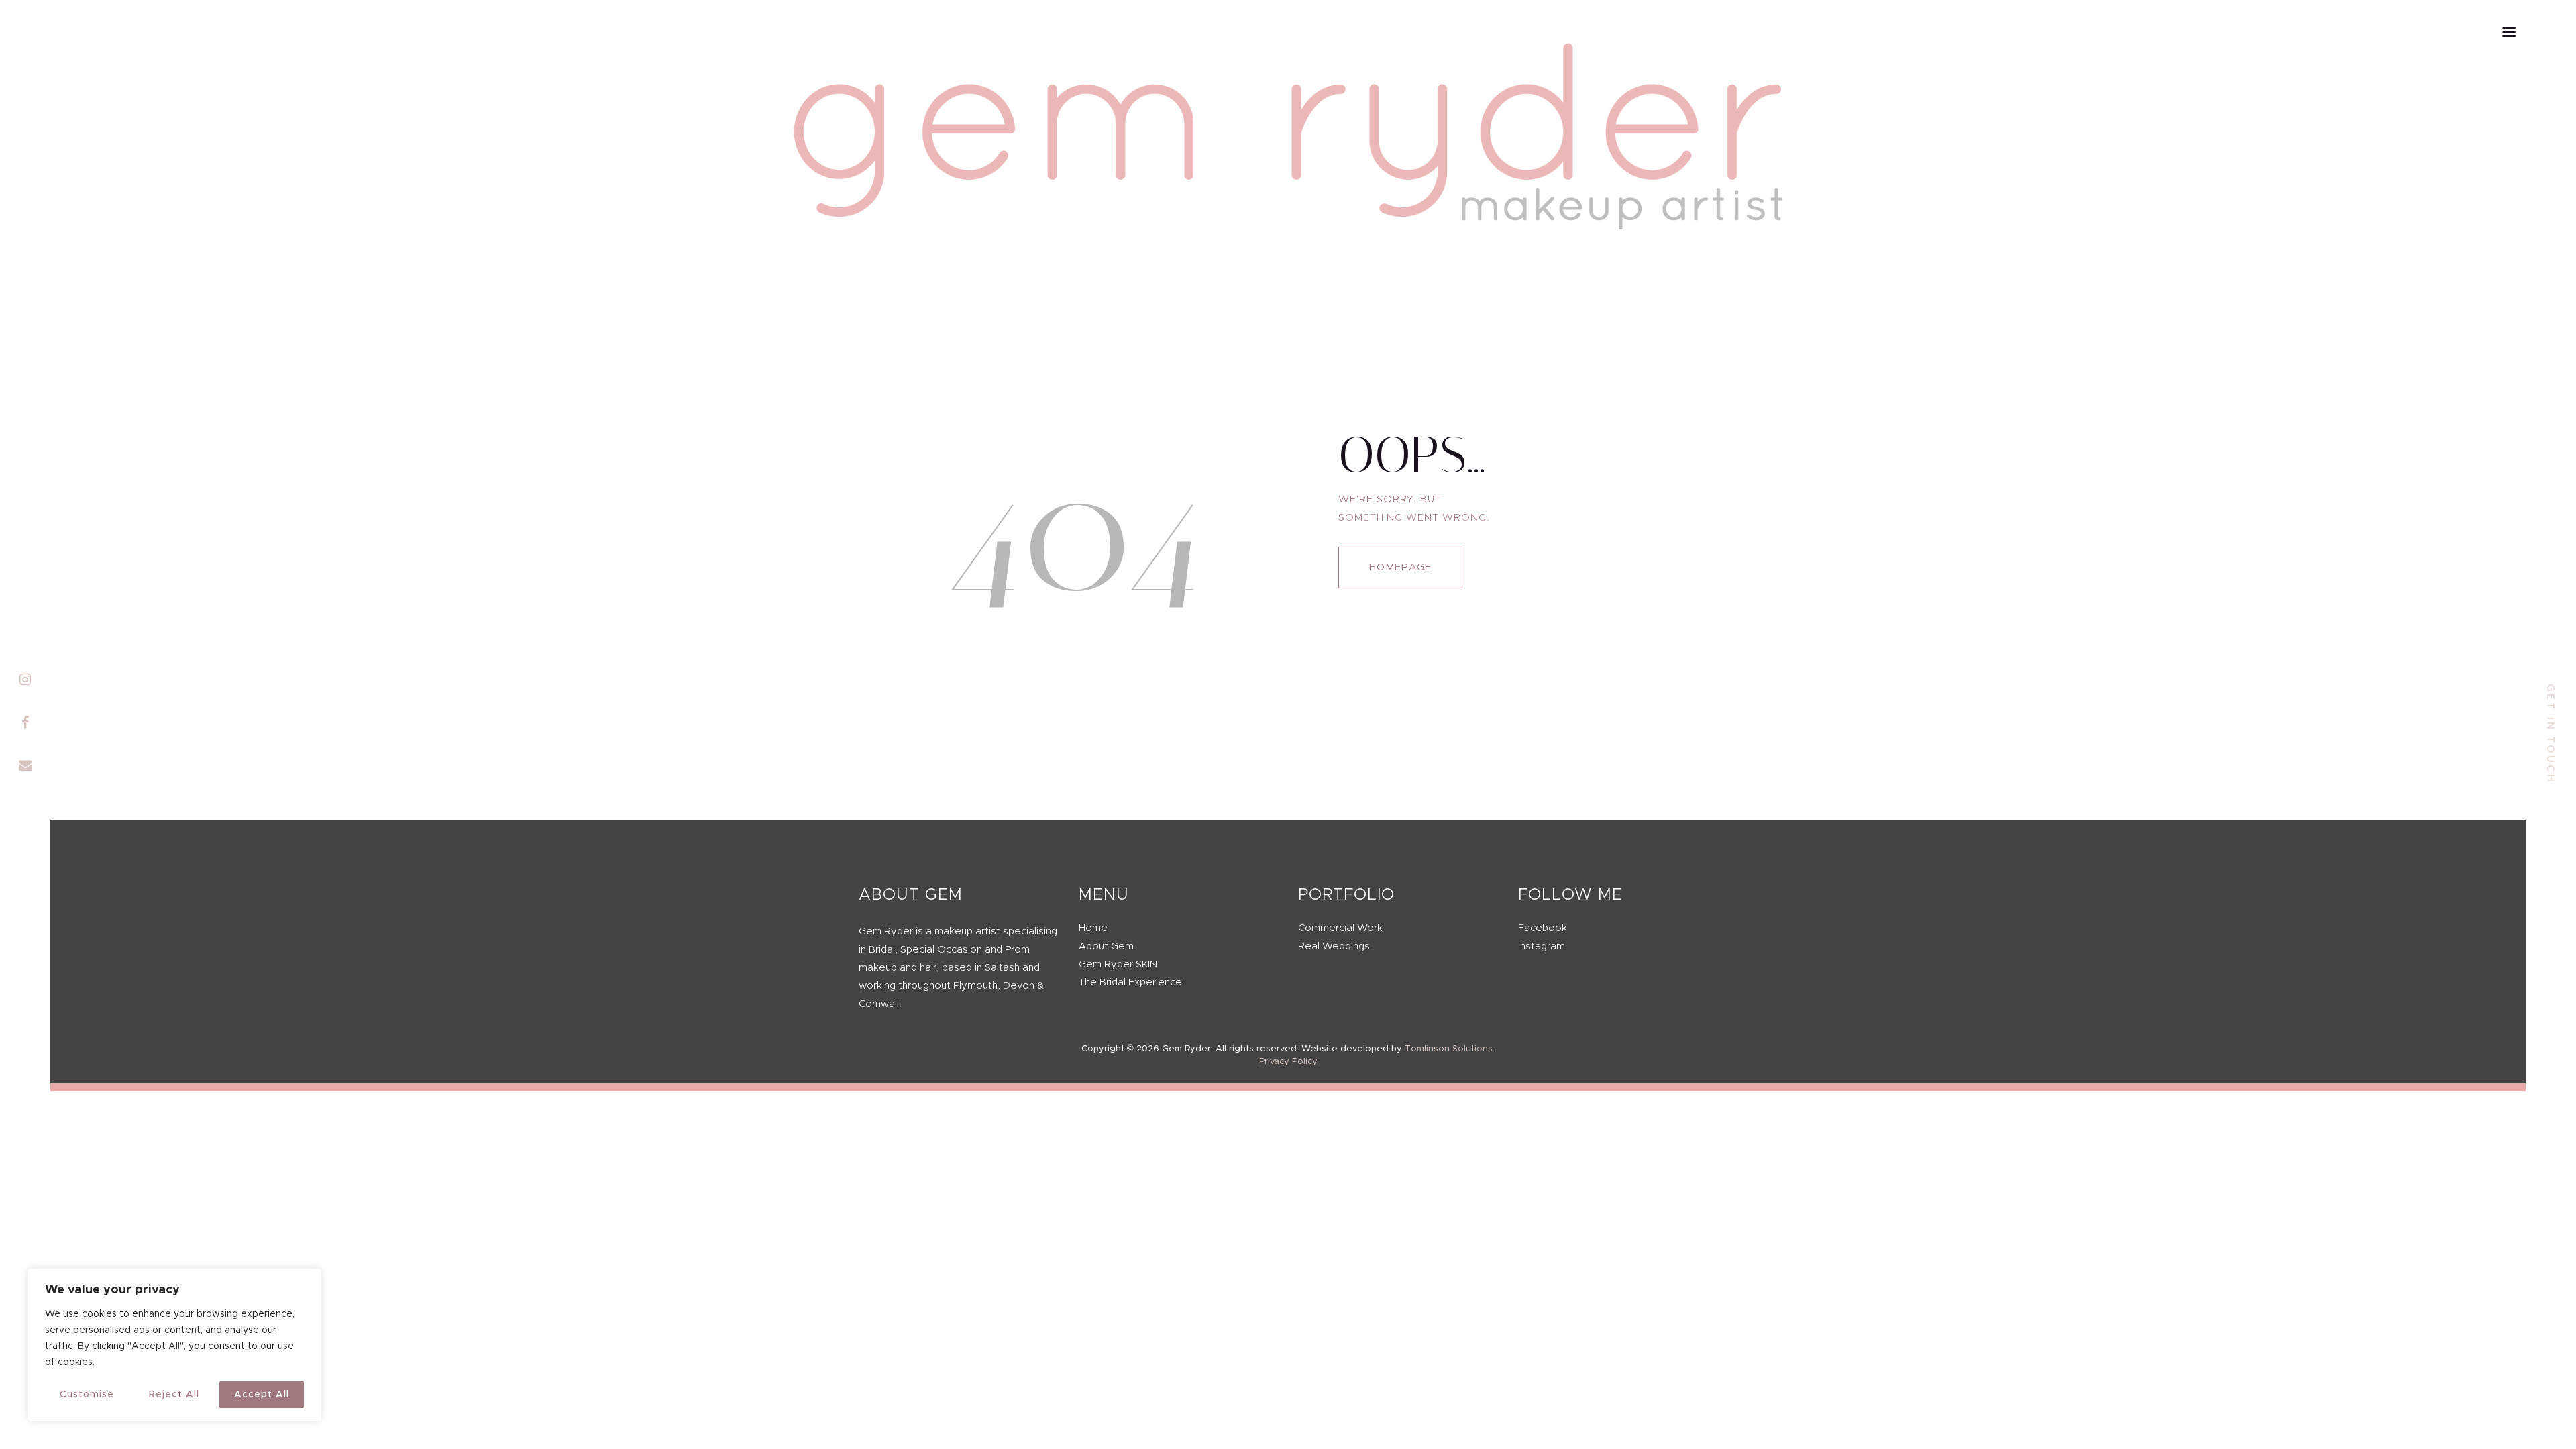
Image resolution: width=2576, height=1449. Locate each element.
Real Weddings (1334, 946)
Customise (87, 1395)
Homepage (1400, 567)
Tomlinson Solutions (1449, 1049)
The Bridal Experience (1130, 982)
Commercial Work (1340, 928)
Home (1093, 928)
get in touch (2551, 734)
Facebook (1543, 928)
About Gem (1106, 946)
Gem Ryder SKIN (1118, 964)
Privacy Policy (1288, 1062)
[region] (174, 1345)
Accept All (262, 1395)
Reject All (174, 1395)
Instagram (1542, 946)
